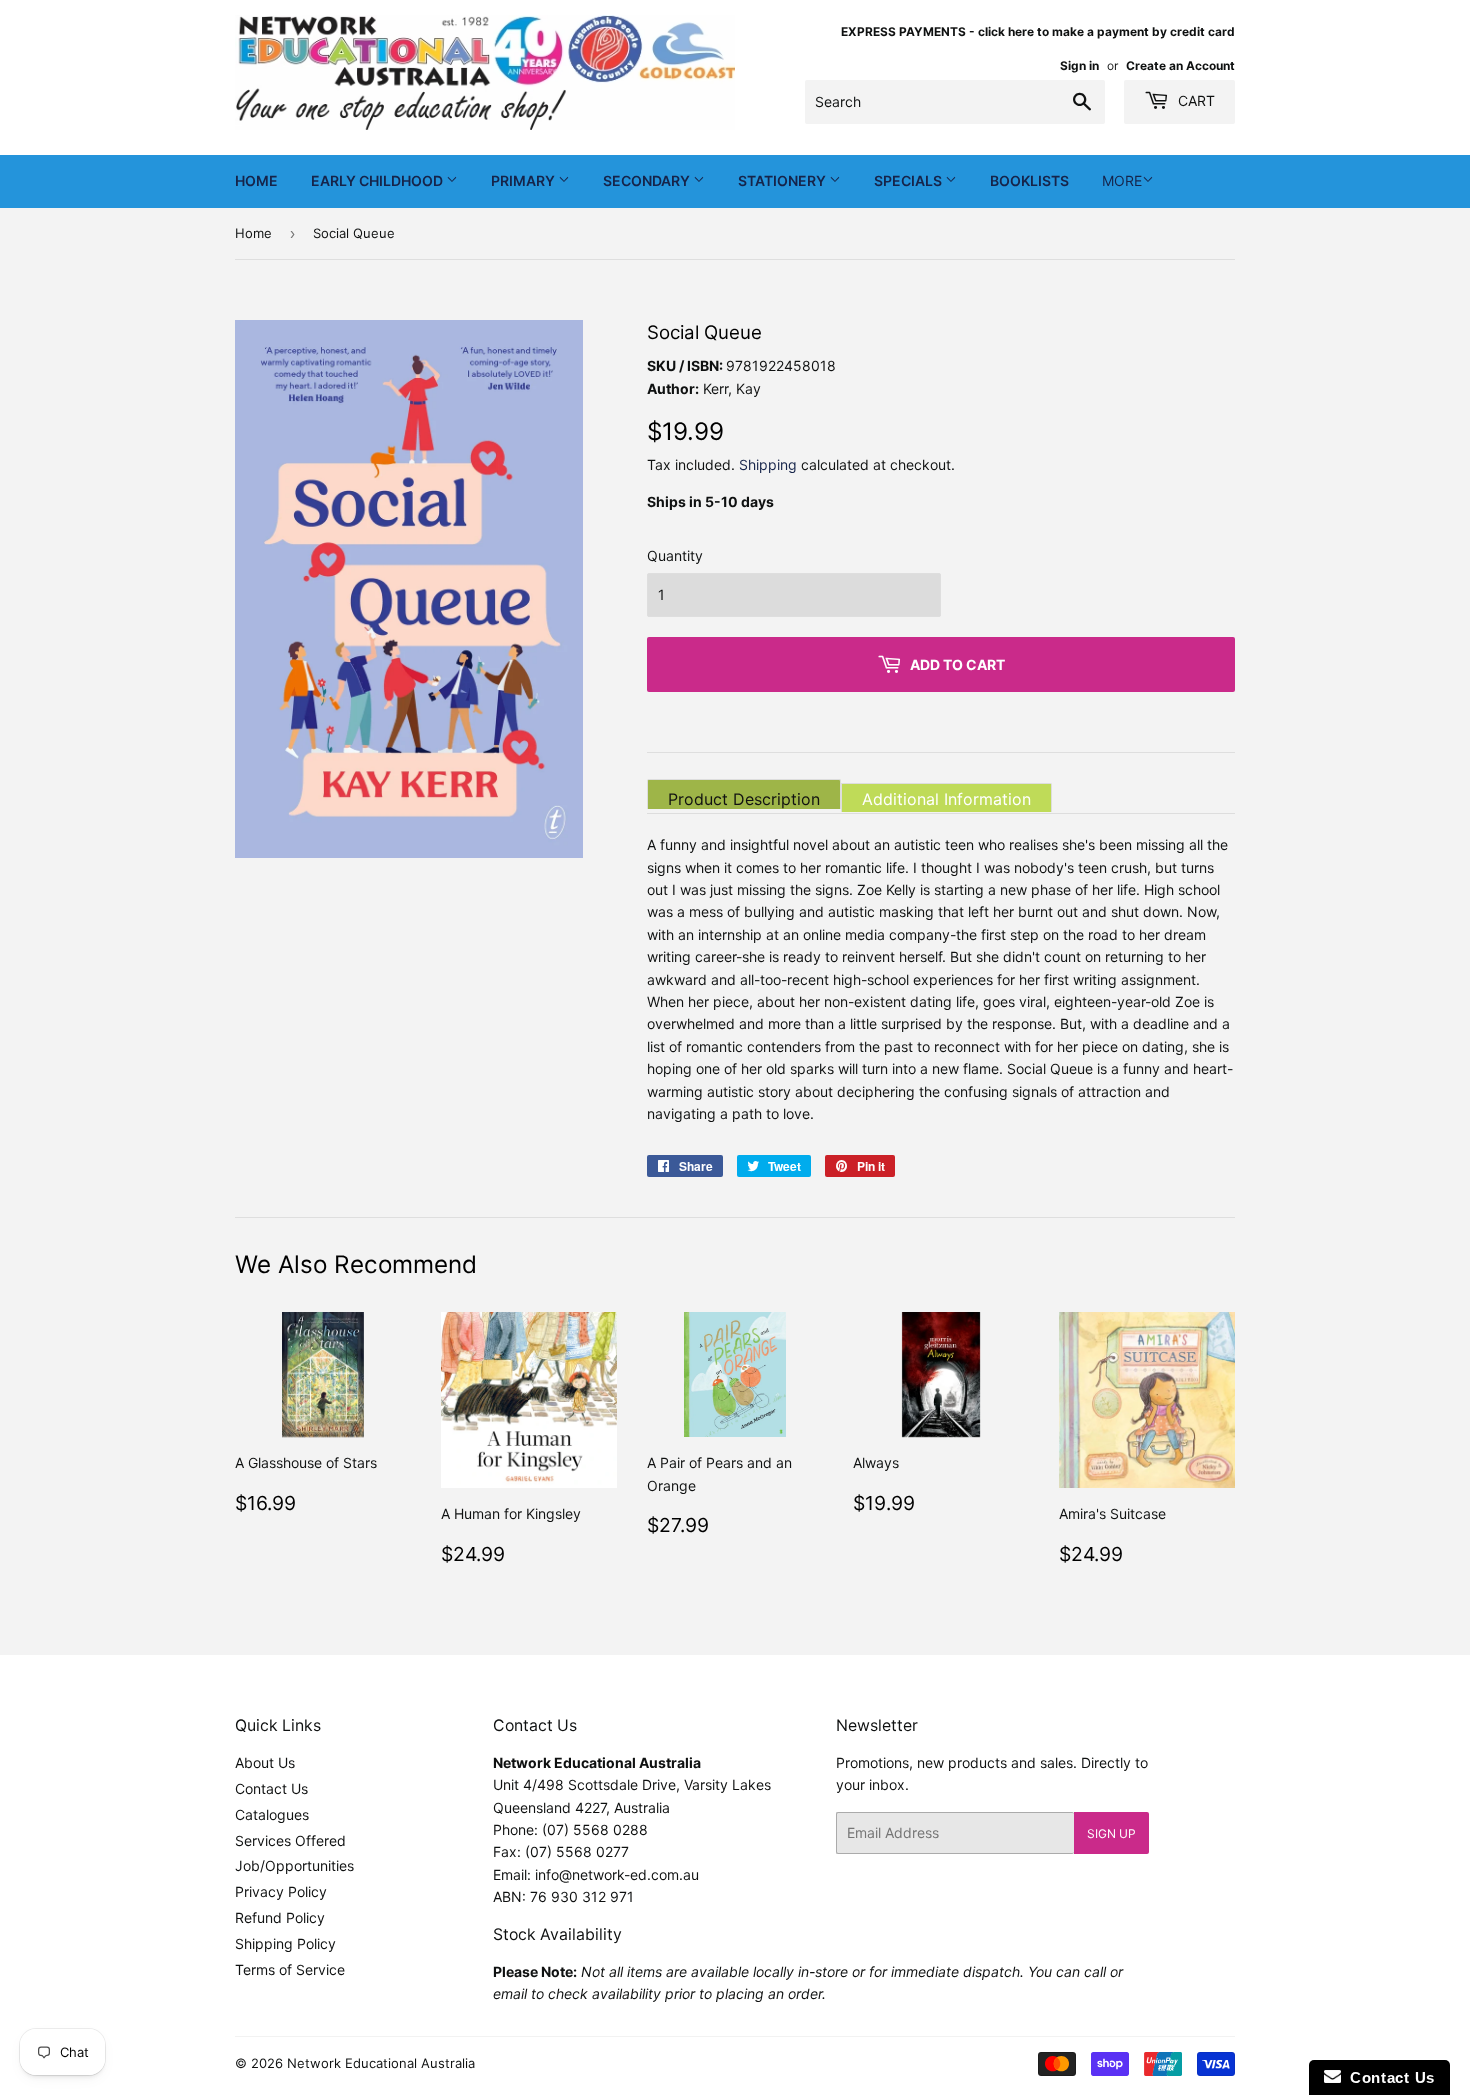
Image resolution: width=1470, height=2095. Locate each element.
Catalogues (272, 1814)
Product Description (744, 799)
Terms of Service (290, 1969)
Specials (909, 180)
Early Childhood (378, 180)
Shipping (768, 464)
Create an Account (1180, 65)
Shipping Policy (285, 1943)
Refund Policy (280, 1917)
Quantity (675, 555)
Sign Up (1111, 1833)
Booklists (1029, 180)
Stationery (783, 180)
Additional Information (946, 799)
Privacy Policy (281, 1891)
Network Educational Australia (381, 2063)
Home (256, 180)
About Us (265, 1762)
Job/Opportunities (294, 1865)
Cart (1194, 100)
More (1122, 180)
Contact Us (271, 1788)
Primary (524, 180)
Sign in (1079, 65)
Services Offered (290, 1840)
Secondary (648, 180)
